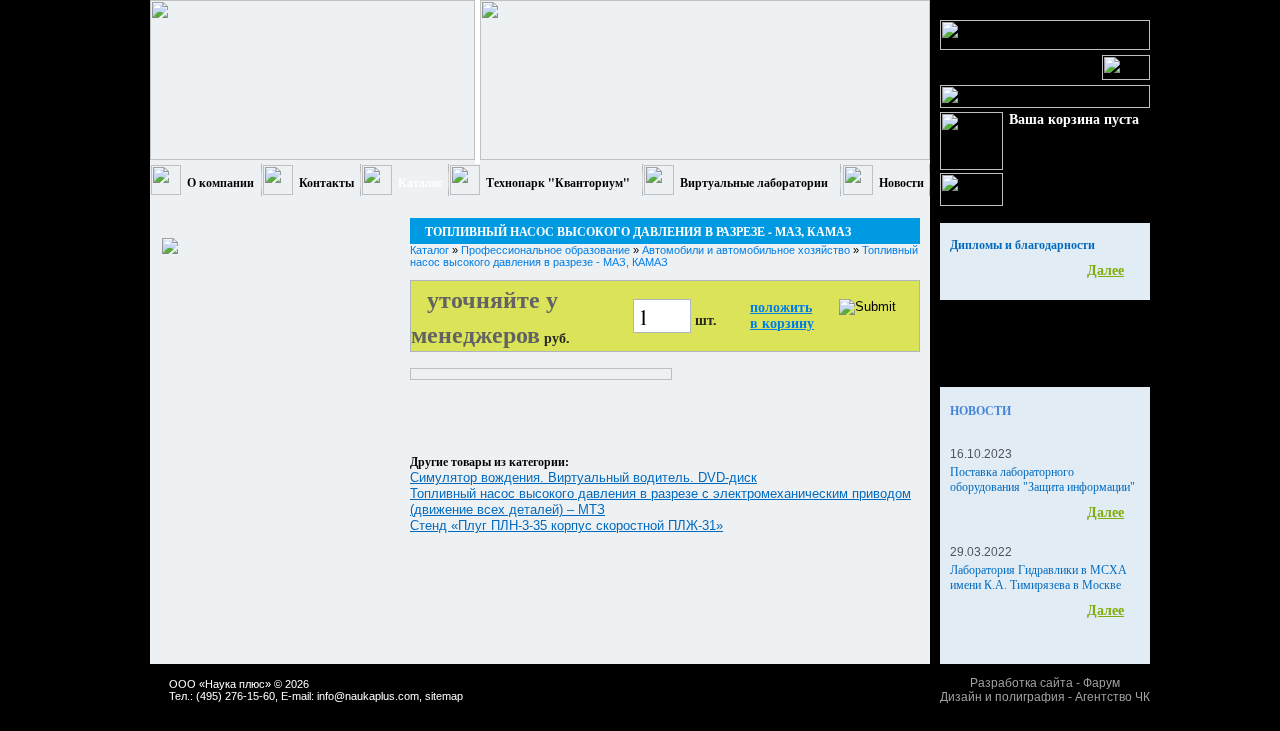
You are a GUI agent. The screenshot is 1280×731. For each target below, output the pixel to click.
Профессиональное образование (545, 250)
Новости (901, 182)
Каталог (420, 182)
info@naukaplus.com (368, 696)
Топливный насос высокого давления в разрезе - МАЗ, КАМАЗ (664, 256)
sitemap (444, 696)
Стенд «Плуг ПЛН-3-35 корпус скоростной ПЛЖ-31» (566, 525)
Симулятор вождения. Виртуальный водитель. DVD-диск (583, 477)
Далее (1105, 270)
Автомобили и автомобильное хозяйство (746, 250)
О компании (220, 182)
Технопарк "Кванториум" (558, 182)
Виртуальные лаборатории (754, 182)
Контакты (326, 182)
